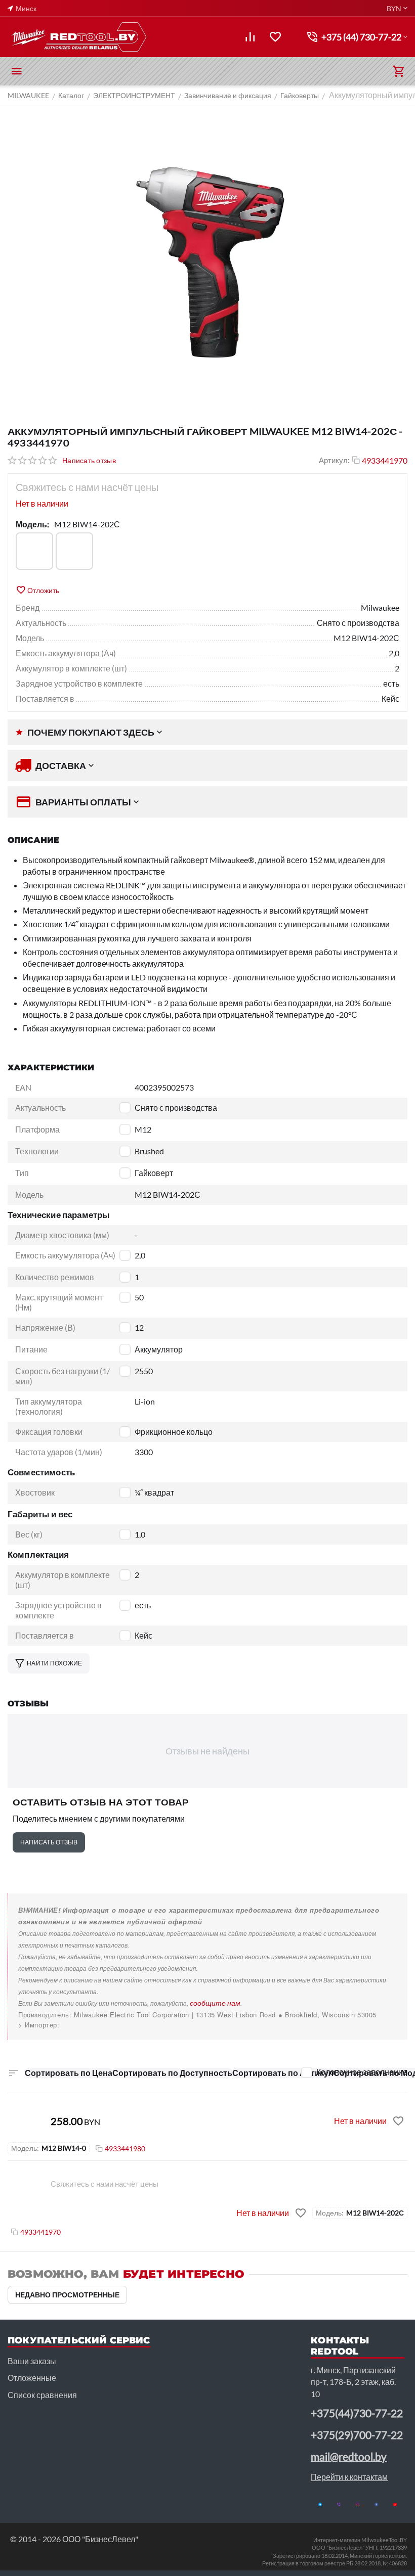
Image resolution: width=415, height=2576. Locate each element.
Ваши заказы (32, 2361)
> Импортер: (39, 2025)
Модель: (32, 524)
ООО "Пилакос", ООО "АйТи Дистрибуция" (89, 2025)
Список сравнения (42, 2395)
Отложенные (32, 2378)
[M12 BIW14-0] (34, 551)
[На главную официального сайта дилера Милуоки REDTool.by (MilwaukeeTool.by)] (78, 37)
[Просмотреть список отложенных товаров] (275, 37)
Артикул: (334, 460)
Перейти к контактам (349, 2477)
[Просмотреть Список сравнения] (250, 37)
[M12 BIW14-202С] (74, 551)
